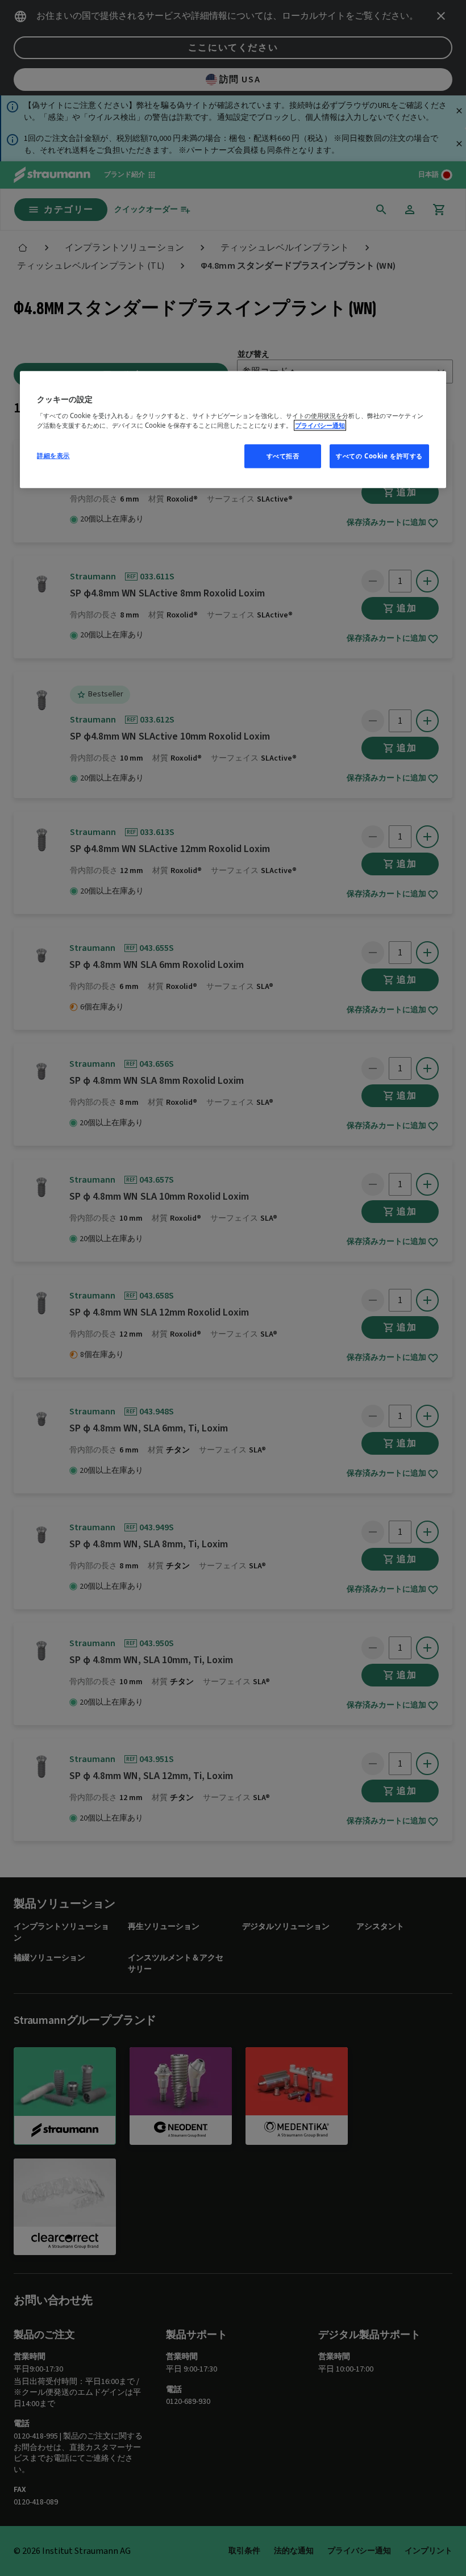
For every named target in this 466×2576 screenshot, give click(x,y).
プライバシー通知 (320, 425)
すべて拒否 (283, 456)
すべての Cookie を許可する (379, 456)
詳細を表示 (53, 455)
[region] (233, 430)
